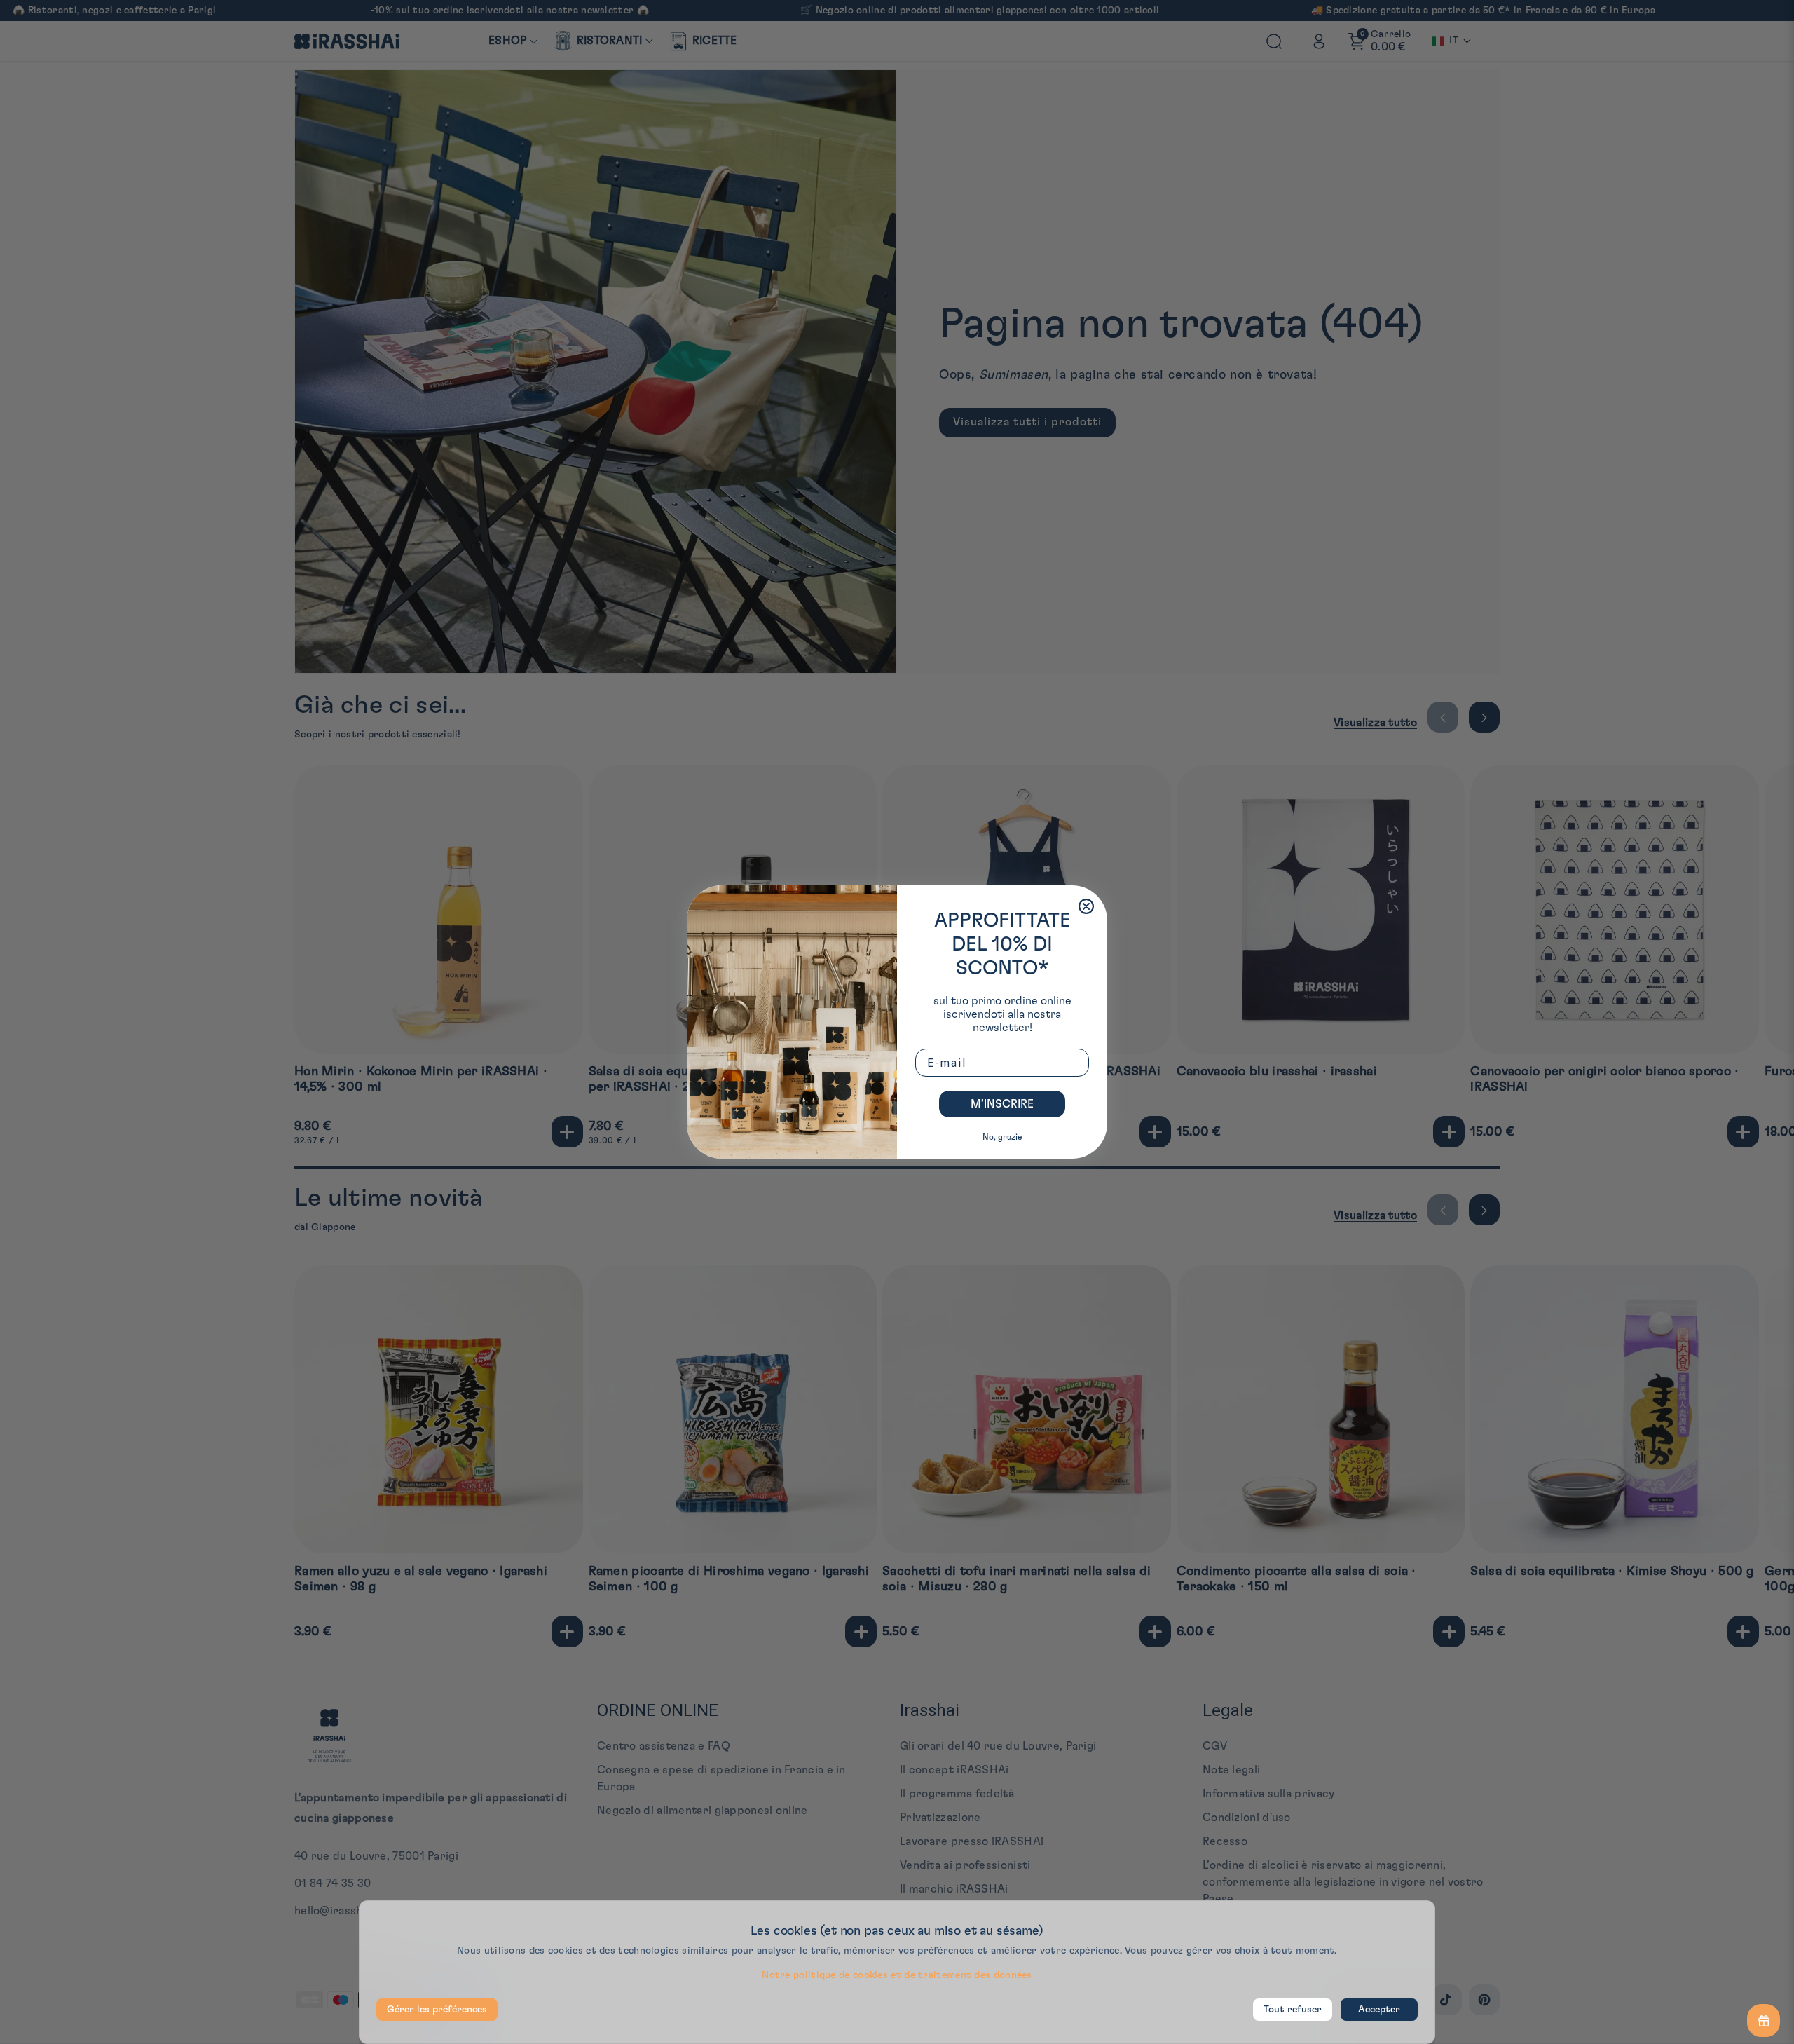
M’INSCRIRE (1002, 1104)
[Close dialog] (1086, 906)
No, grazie (1002, 1137)
